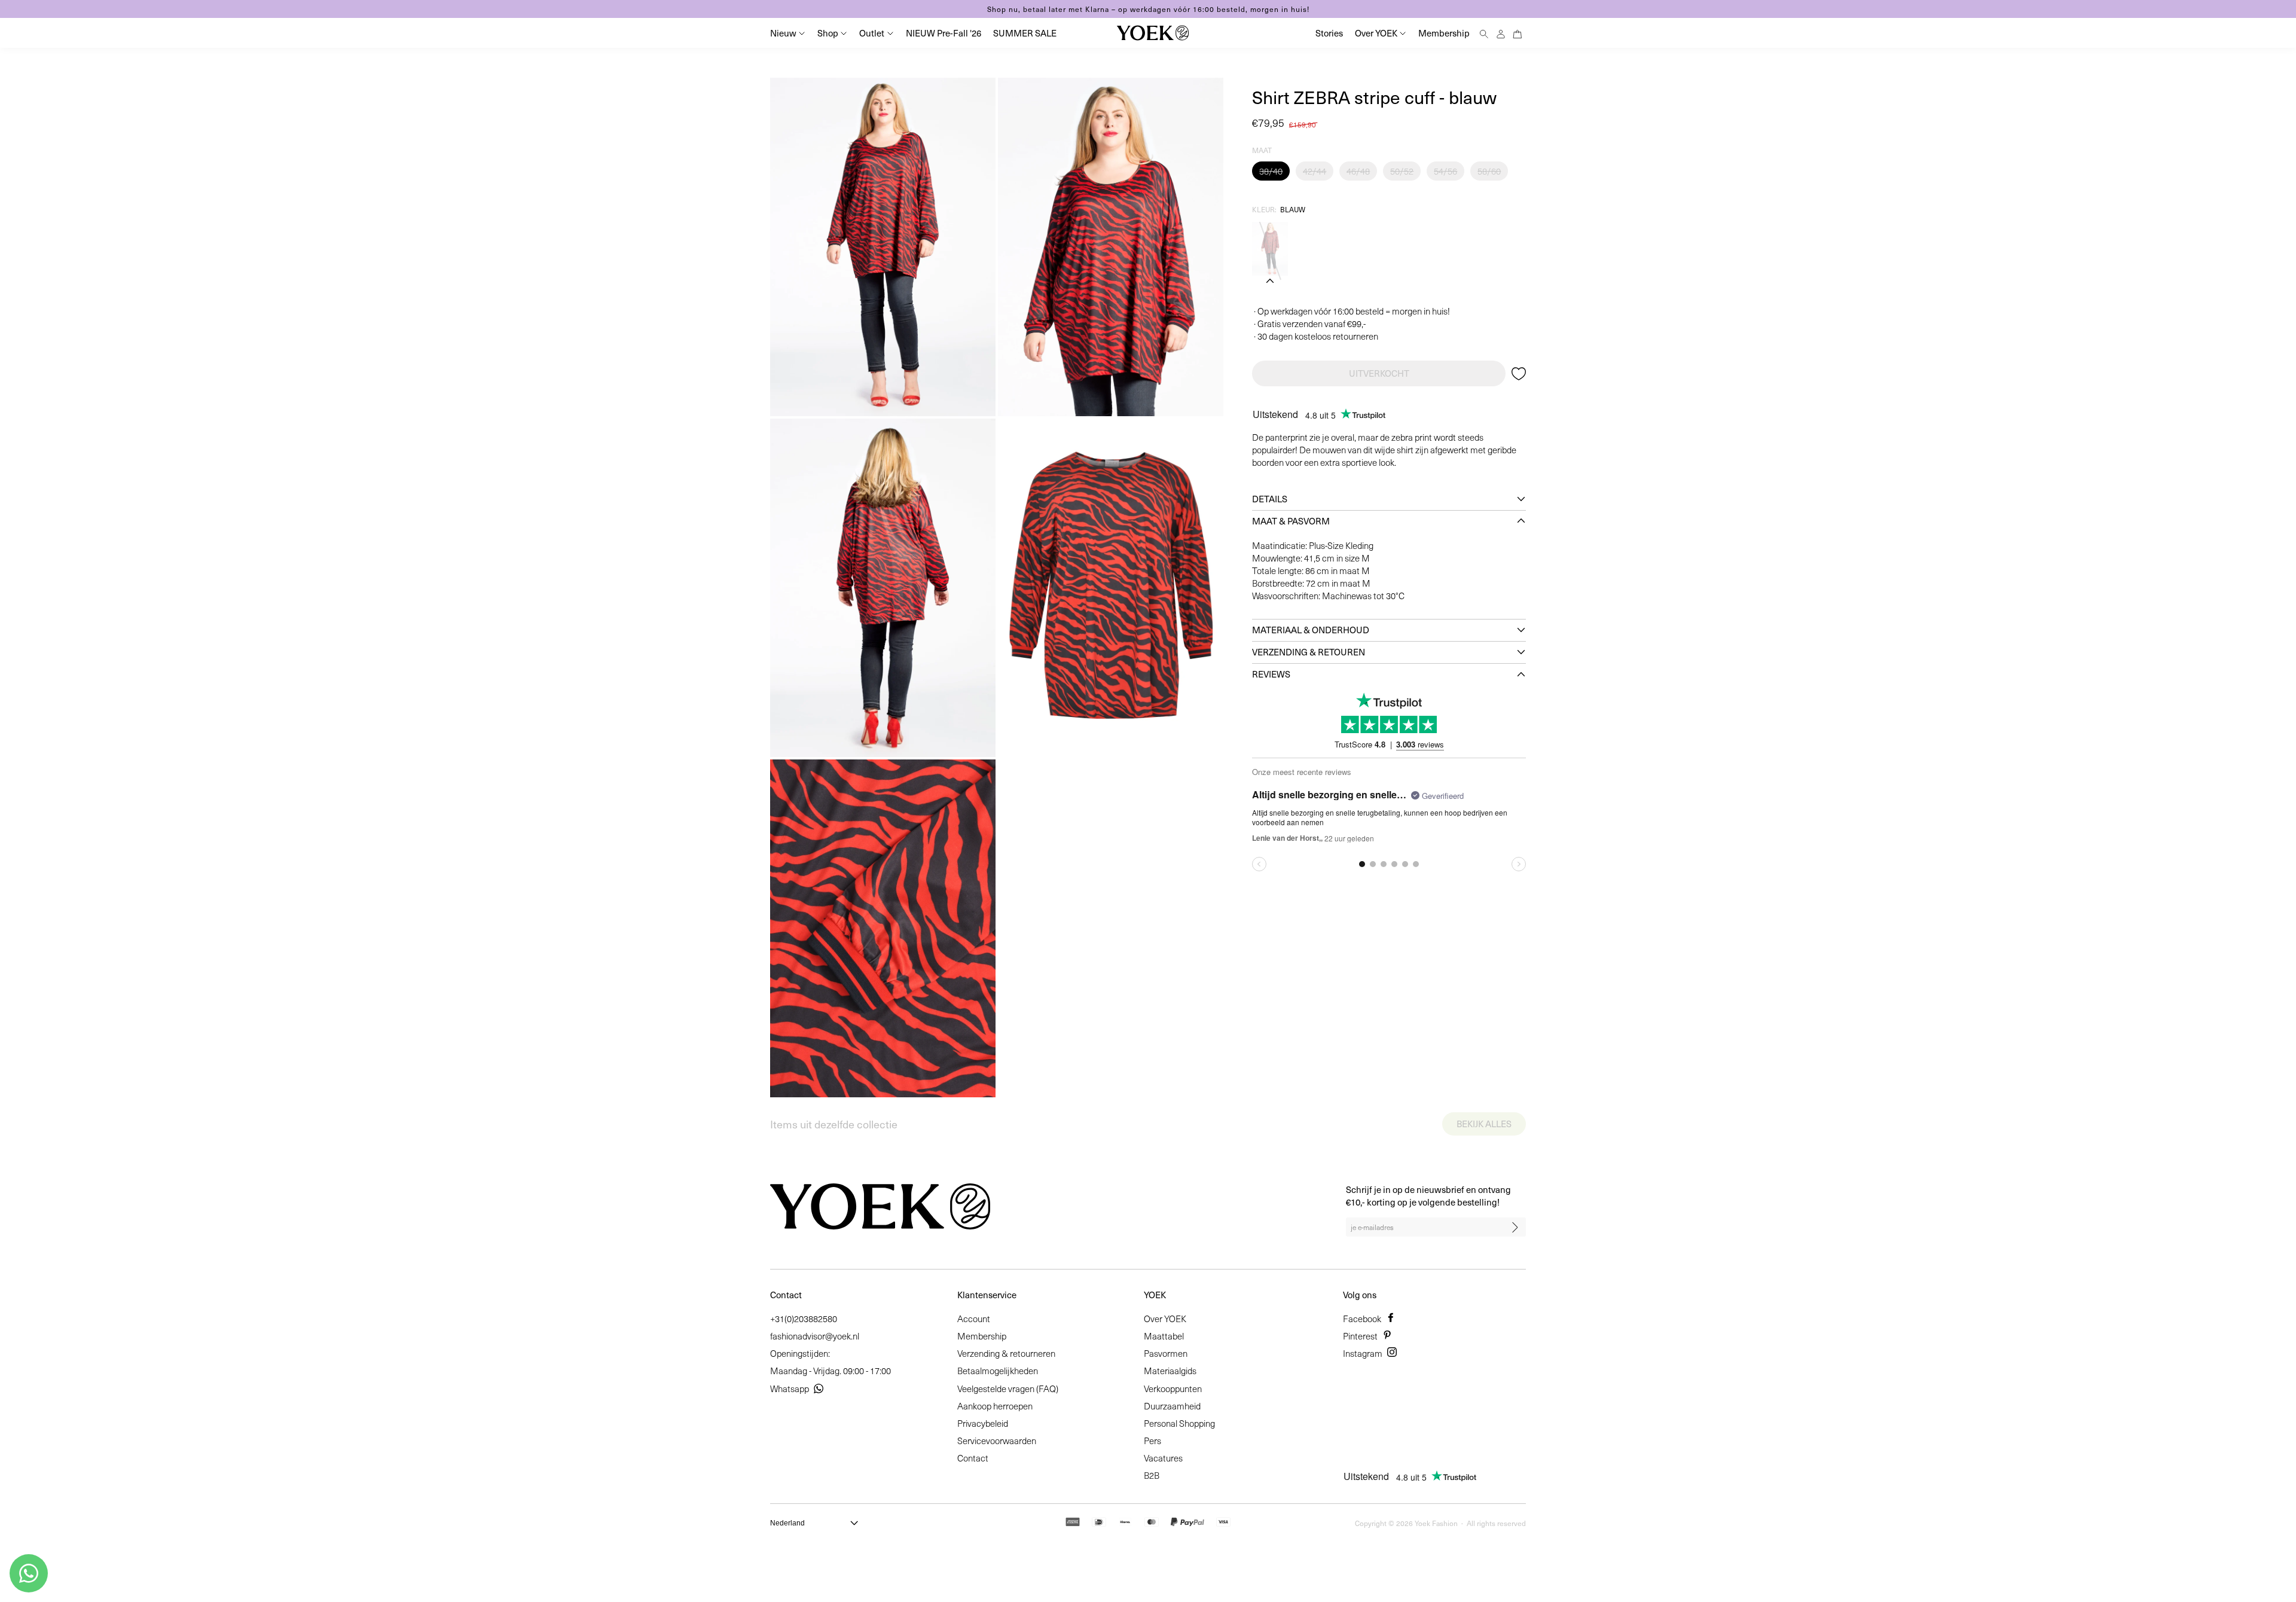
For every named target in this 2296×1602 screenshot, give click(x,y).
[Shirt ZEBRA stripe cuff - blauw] (1270, 249)
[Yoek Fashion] (1153, 33)
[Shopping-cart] (1518, 33)
